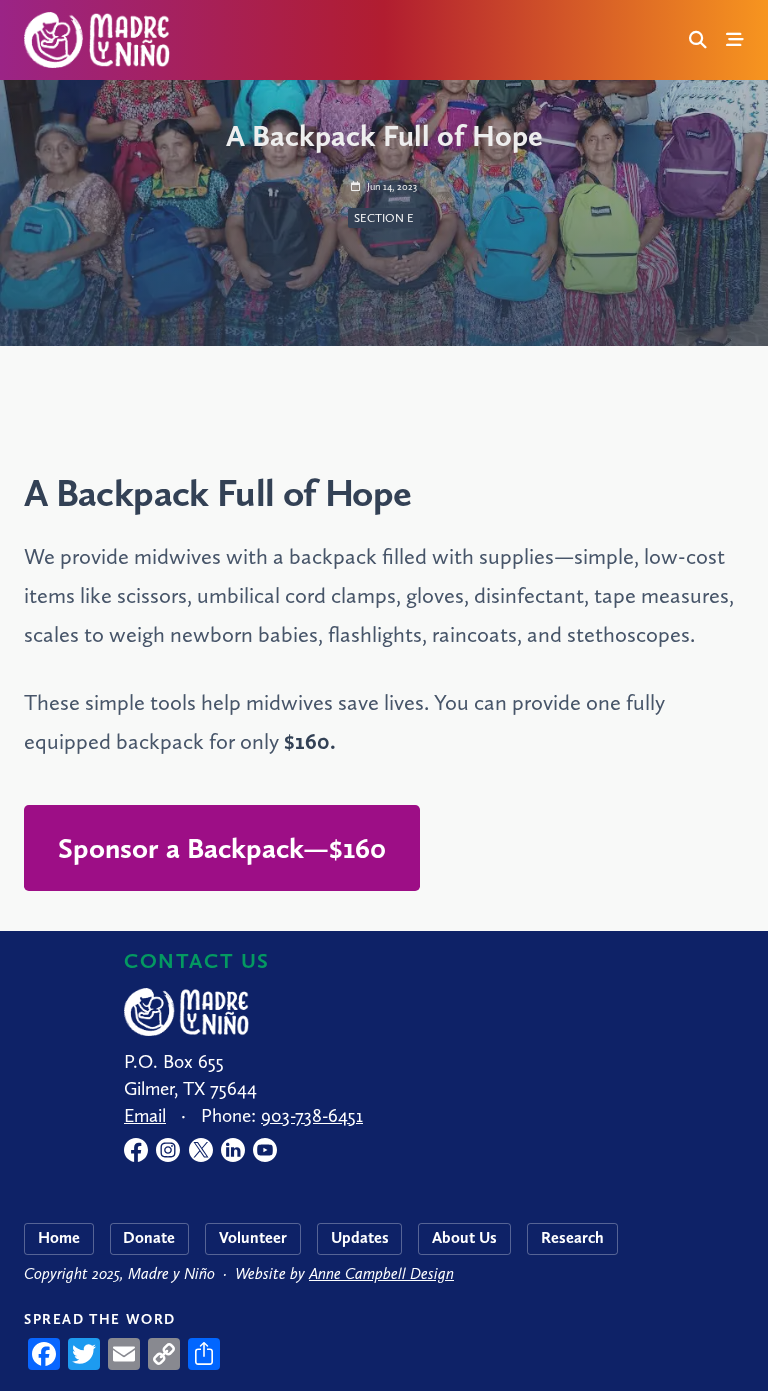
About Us (464, 1237)
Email (145, 1115)
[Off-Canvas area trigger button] (736, 40)
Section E (384, 218)
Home (59, 1237)
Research (572, 1237)
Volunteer (253, 1237)
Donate (149, 1237)
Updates (360, 1237)
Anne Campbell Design (381, 1273)
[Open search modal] (698, 40)
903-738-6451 (312, 1115)
